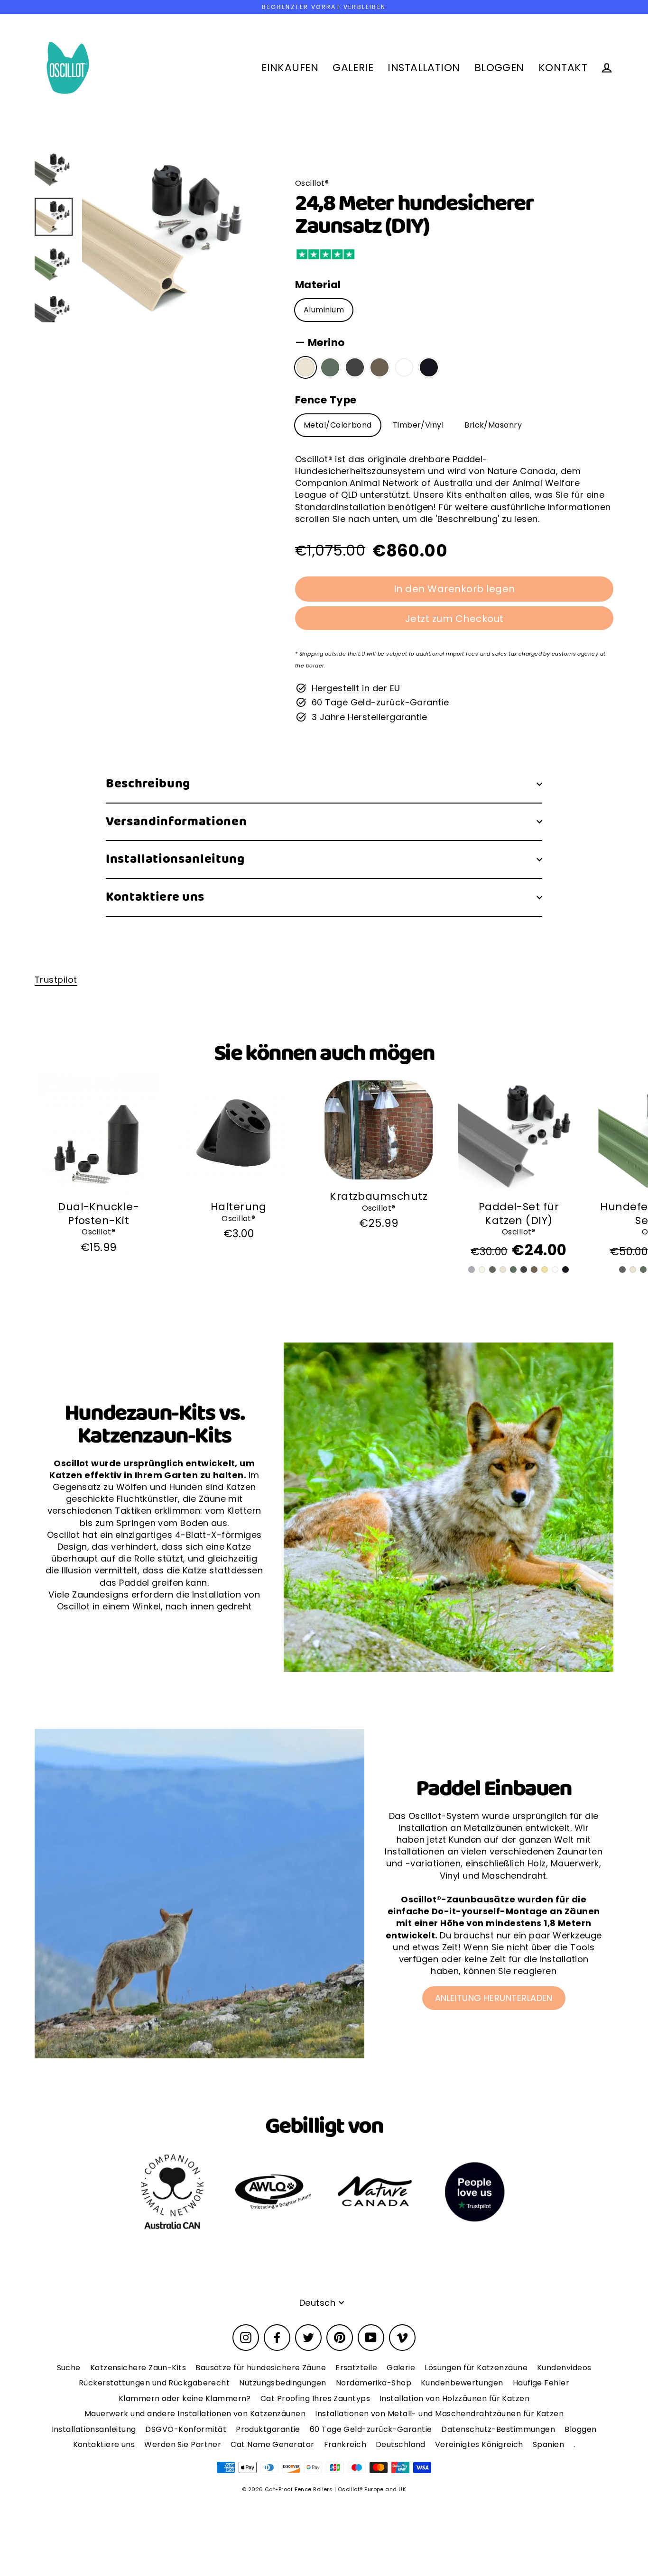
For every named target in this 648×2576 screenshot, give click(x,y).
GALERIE (353, 68)
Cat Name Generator (272, 2444)
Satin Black (429, 367)
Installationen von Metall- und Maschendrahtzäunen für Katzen (439, 2414)
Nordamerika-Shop (374, 2383)
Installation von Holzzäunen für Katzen (454, 2398)
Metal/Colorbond (338, 425)
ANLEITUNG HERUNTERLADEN (494, 1998)
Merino (305, 367)
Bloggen (580, 2429)
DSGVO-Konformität (186, 2429)
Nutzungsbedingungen (283, 2383)
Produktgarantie (268, 2429)
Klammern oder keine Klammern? (185, 2398)
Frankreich (345, 2444)
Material (318, 285)
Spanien (548, 2444)
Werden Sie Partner (183, 2444)
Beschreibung (148, 784)
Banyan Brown (380, 367)
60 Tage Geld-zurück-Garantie (371, 2429)
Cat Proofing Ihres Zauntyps (315, 2398)
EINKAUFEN (290, 68)
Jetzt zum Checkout (454, 619)
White (404, 367)
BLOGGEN (499, 68)
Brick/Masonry (493, 425)
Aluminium (324, 310)
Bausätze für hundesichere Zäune (261, 2368)
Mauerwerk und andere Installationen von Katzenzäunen (195, 2414)
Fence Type (326, 400)
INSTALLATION (424, 68)
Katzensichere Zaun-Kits (138, 2368)
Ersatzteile (356, 2368)
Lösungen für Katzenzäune (476, 2368)
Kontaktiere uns (155, 897)
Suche (69, 2368)
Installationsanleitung (175, 859)
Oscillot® (98, 1232)
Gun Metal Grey (355, 367)
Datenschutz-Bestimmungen (498, 2429)
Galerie (401, 2368)
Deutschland (401, 2444)
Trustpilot (56, 980)
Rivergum (330, 367)
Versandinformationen (176, 822)
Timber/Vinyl (418, 425)
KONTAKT (563, 68)
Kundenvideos (564, 2368)
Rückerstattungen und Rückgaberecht (154, 2383)
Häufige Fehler (541, 2383)
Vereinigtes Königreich (479, 2444)
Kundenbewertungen (462, 2383)
